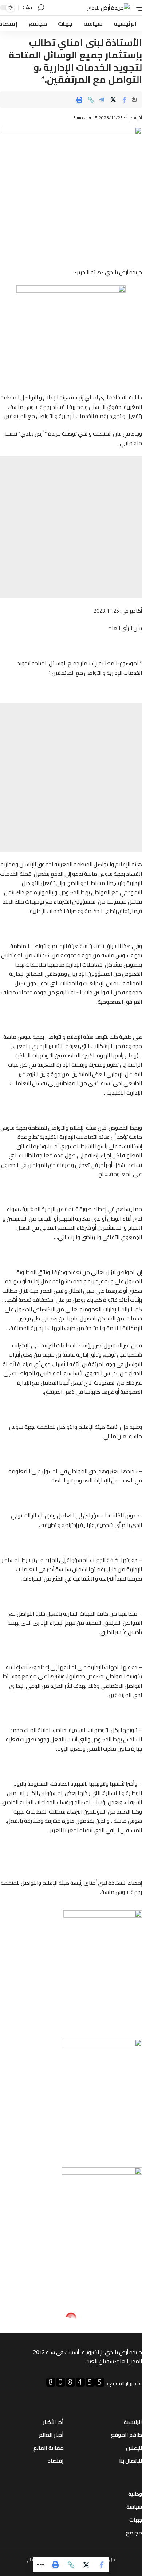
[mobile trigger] (136, 8)
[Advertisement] (71, 527)
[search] (41, 8)
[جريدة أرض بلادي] (108, 8)
